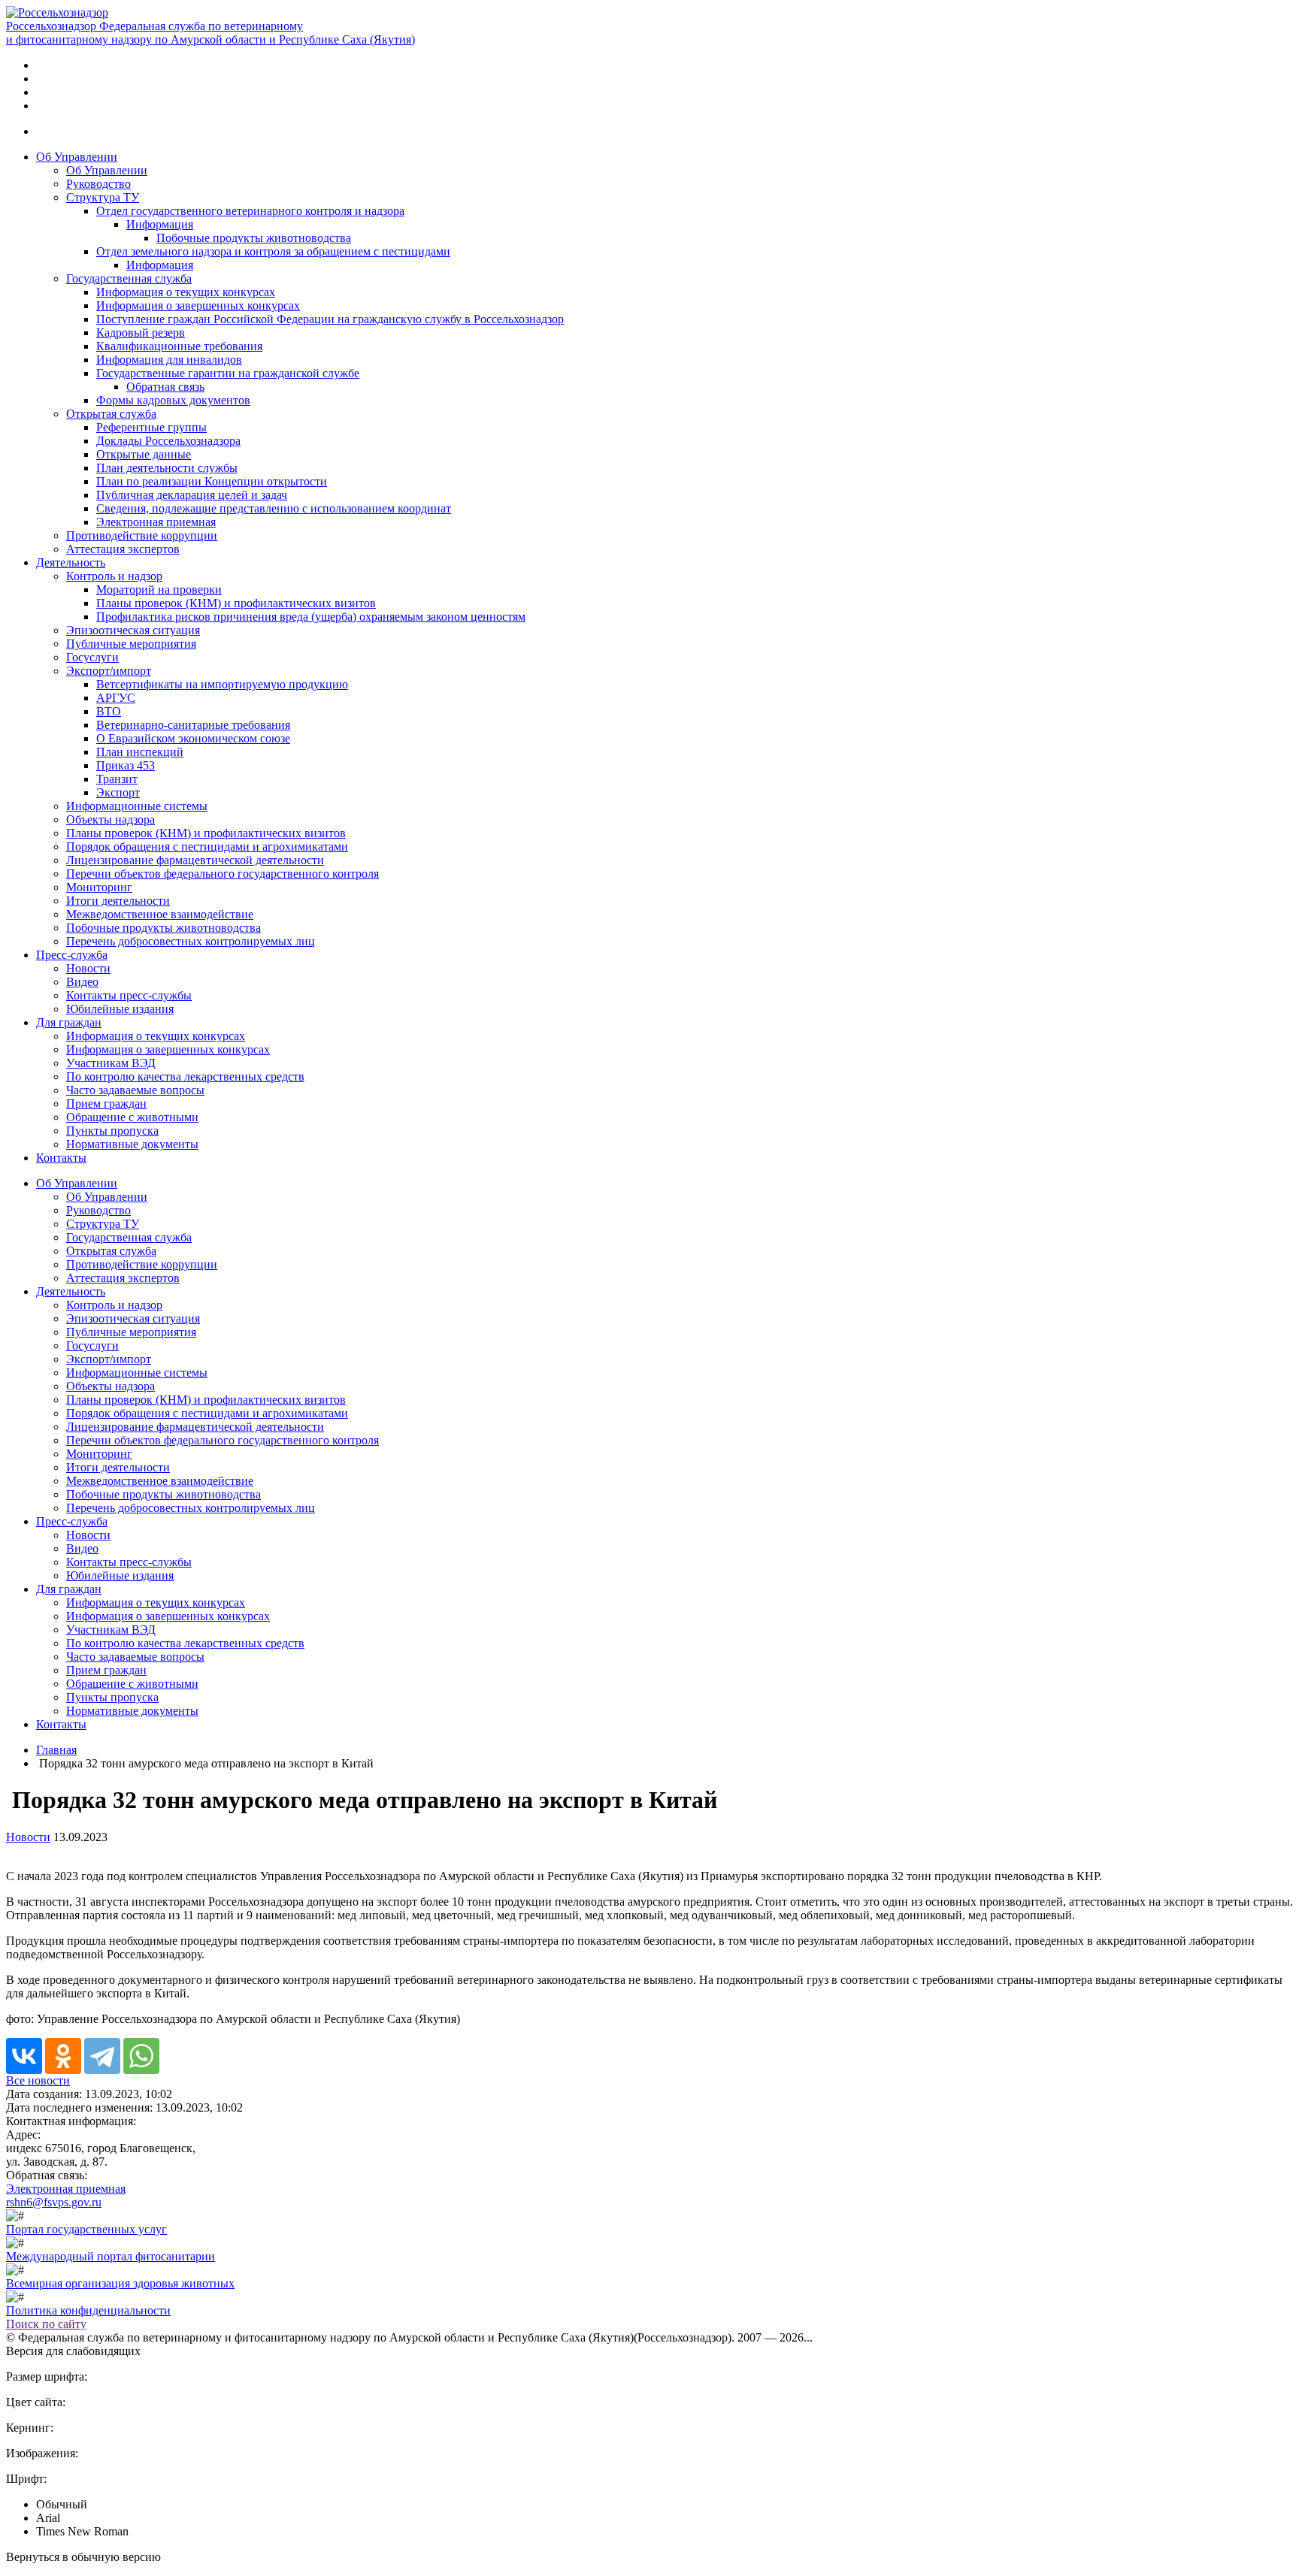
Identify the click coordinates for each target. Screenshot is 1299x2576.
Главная (56, 1750)
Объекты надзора (111, 819)
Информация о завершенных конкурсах (198, 305)
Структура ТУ (103, 197)
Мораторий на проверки (159, 590)
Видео (82, 982)
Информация (160, 224)
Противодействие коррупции (142, 535)
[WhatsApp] (141, 2056)
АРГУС (116, 698)
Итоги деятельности (118, 901)
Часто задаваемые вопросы (135, 1090)
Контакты (61, 1158)
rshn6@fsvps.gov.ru (54, 2202)
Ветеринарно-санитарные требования (193, 725)
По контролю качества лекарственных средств (185, 1076)
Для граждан (69, 1022)
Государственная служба (129, 278)
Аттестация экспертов (123, 549)
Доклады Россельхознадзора (168, 441)
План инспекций (140, 752)
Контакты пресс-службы (129, 995)
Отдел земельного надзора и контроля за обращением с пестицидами (273, 251)
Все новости (38, 2080)
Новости (88, 968)
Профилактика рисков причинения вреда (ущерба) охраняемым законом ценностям (311, 617)
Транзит (117, 779)
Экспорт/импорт (109, 671)
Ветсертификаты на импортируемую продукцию (222, 684)
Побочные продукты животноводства (254, 238)
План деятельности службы (167, 468)
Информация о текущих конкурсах (186, 292)
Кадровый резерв (141, 333)
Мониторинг (99, 887)
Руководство (98, 184)
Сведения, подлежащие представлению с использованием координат (274, 508)
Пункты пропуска (112, 1131)
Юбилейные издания (120, 1009)
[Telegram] (102, 2056)
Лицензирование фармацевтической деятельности (195, 860)
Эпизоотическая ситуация (133, 630)
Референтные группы (151, 427)
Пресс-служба (72, 955)
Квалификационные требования (179, 346)
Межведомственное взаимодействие (160, 914)
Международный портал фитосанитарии (111, 2256)
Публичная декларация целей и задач (192, 495)
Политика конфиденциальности (88, 2310)
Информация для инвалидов (169, 360)
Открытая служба (111, 414)
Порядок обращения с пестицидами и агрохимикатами (207, 847)
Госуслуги (92, 657)
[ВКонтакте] (24, 2056)
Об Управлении (77, 157)
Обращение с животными (132, 1117)
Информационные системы (137, 806)
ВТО (109, 711)
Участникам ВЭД (111, 1063)
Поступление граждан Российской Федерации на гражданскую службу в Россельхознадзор (330, 319)
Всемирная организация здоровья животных (120, 2283)
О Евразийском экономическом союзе (193, 738)
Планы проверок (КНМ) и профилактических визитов (236, 603)
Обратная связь (165, 387)
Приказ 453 (126, 765)
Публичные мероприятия (131, 644)
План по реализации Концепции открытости (212, 481)
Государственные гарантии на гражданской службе (228, 373)
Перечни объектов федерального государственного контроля (223, 874)
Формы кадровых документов (173, 400)
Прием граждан (106, 1104)
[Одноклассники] (63, 2056)
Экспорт (118, 792)
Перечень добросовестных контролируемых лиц (191, 941)
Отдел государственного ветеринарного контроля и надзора (250, 211)
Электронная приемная (156, 522)
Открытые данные (144, 454)
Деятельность (71, 562)
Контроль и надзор (114, 576)
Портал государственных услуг (86, 2229)
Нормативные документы (132, 1144)
